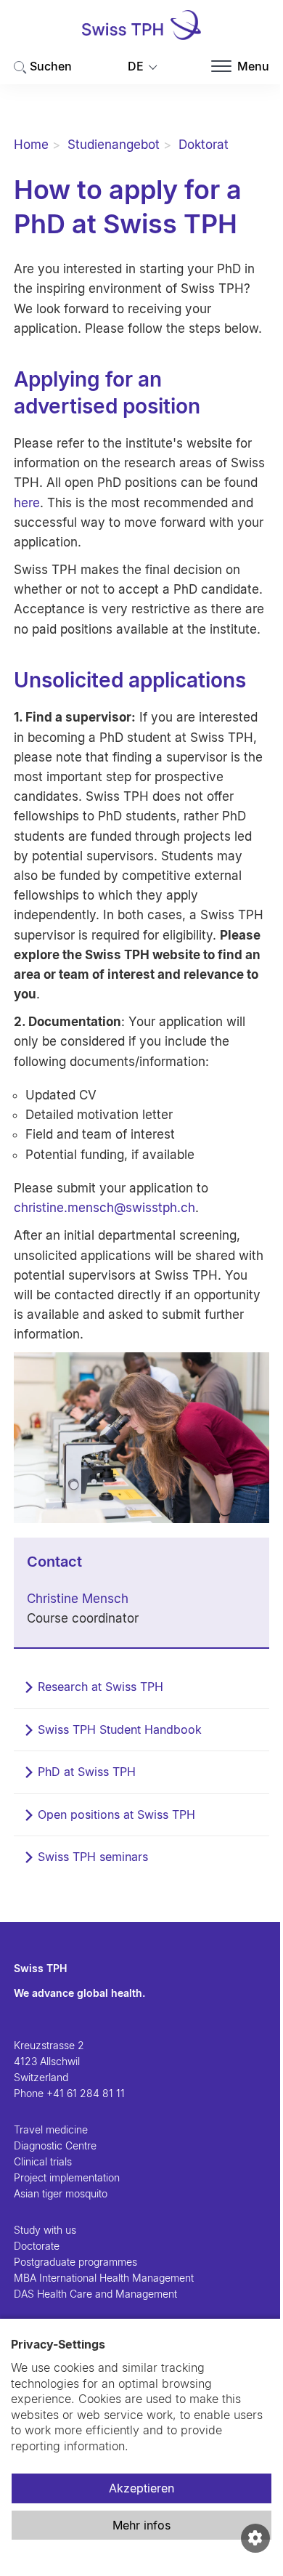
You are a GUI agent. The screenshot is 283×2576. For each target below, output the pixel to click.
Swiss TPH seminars (93, 1857)
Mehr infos (141, 2525)
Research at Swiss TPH (101, 1687)
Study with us (45, 2230)
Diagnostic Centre (55, 2145)
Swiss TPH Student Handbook (120, 1729)
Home (31, 145)
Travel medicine (51, 2129)
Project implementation (67, 2177)
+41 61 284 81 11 (86, 2093)
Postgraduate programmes (75, 2262)
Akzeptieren (141, 2488)
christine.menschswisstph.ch (104, 1208)
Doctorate (37, 2246)
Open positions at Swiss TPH (116, 1814)
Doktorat (204, 145)
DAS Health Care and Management (95, 2294)
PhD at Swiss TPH (87, 1772)
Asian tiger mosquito (61, 2193)
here (27, 503)
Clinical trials (43, 2161)
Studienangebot (114, 145)
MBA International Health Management (104, 2278)
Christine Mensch (78, 1599)
